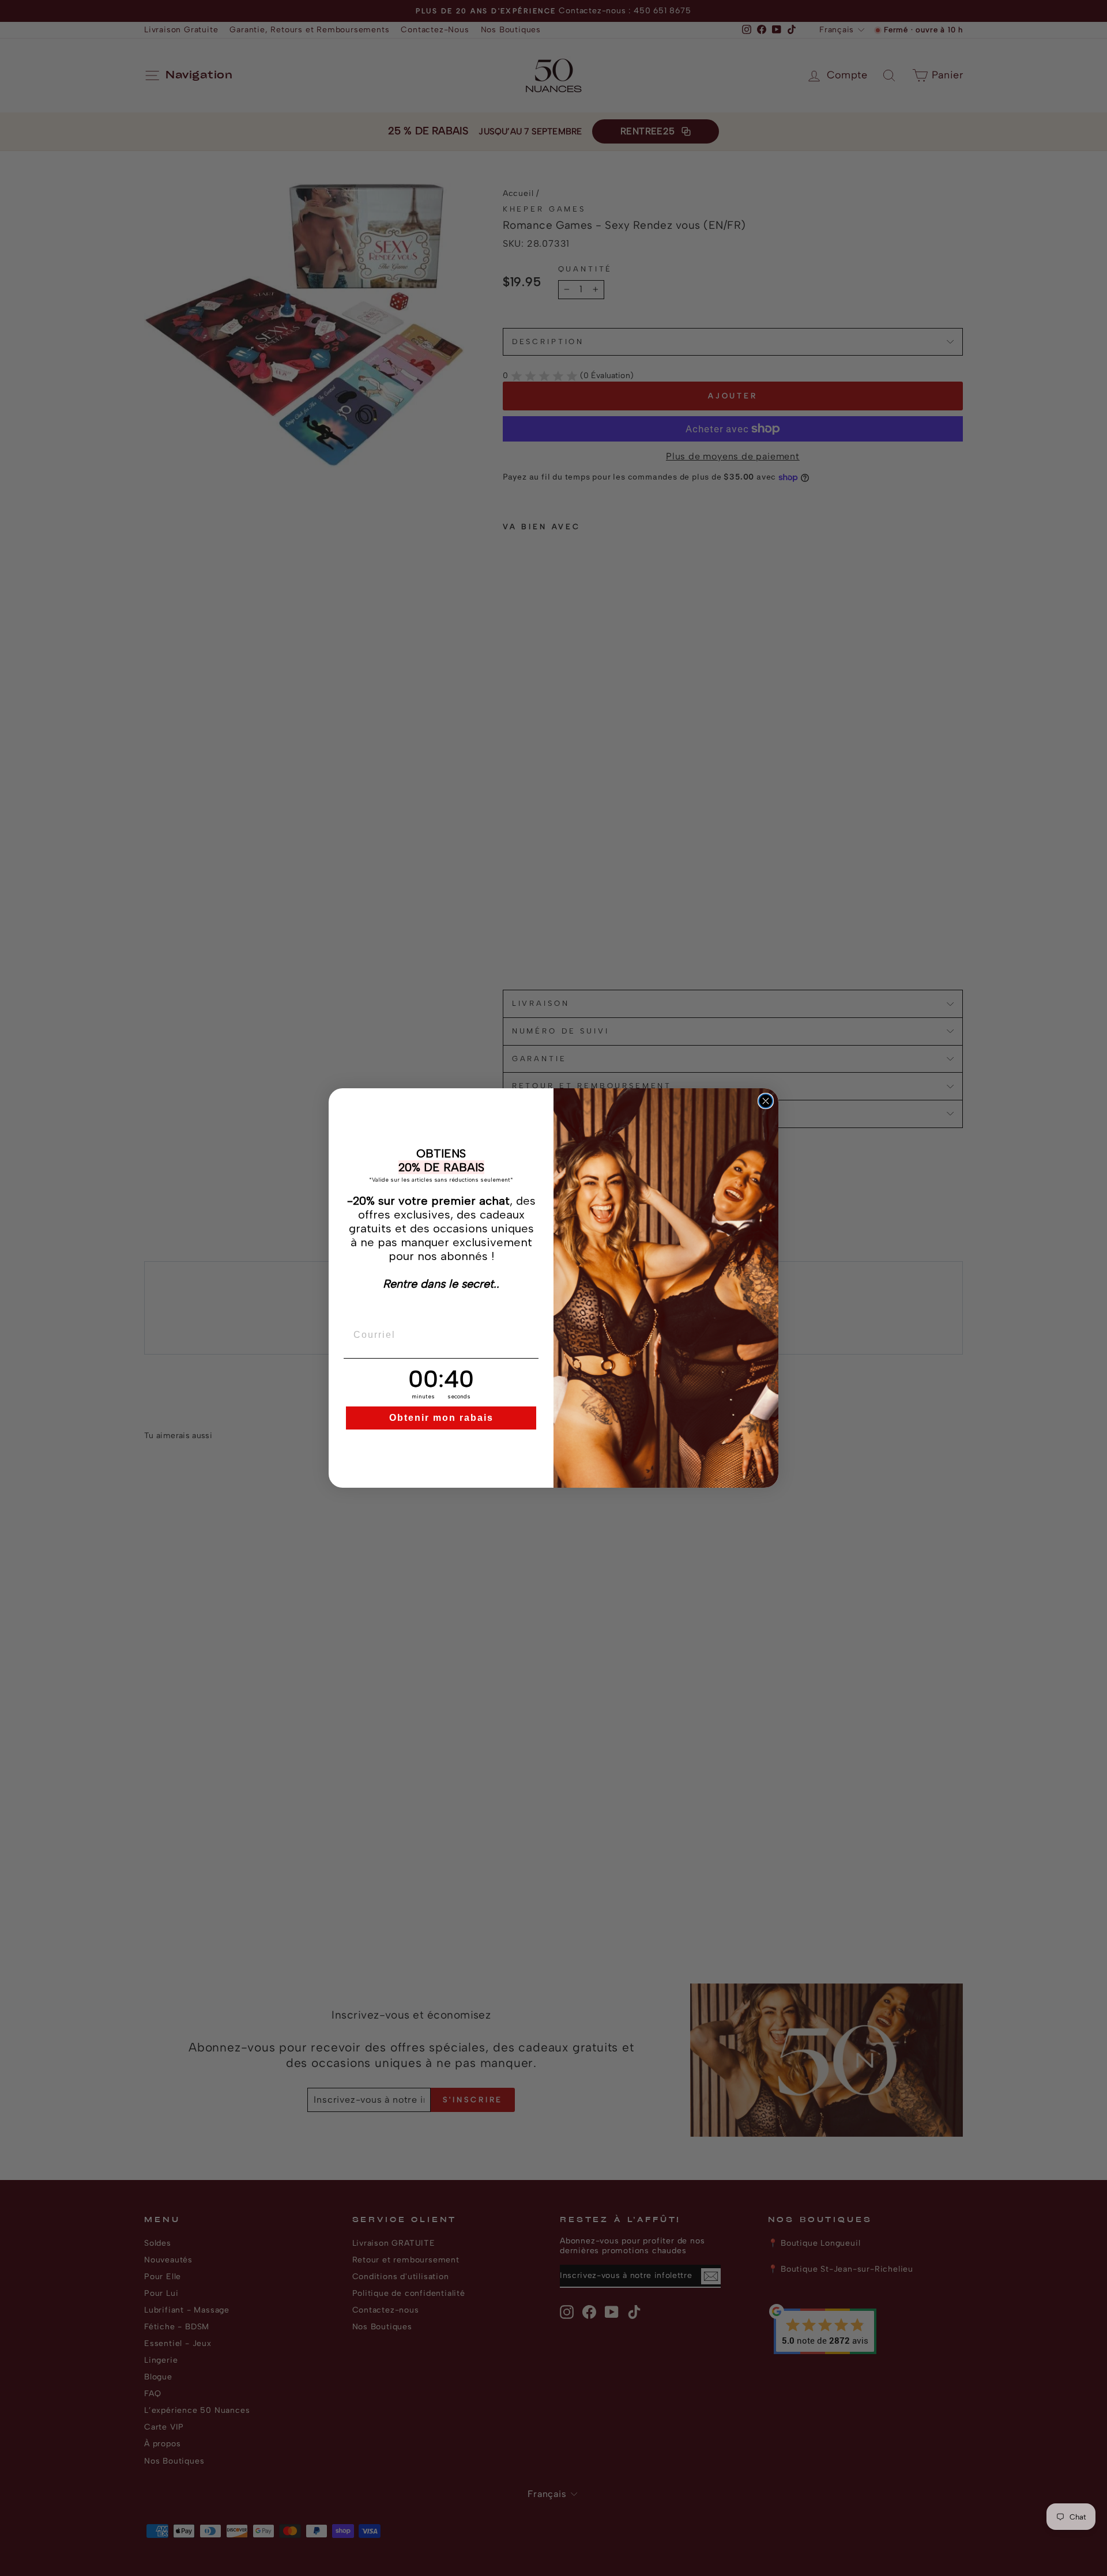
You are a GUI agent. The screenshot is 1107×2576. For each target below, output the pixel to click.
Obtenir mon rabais (441, 1418)
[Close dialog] (766, 1101)
